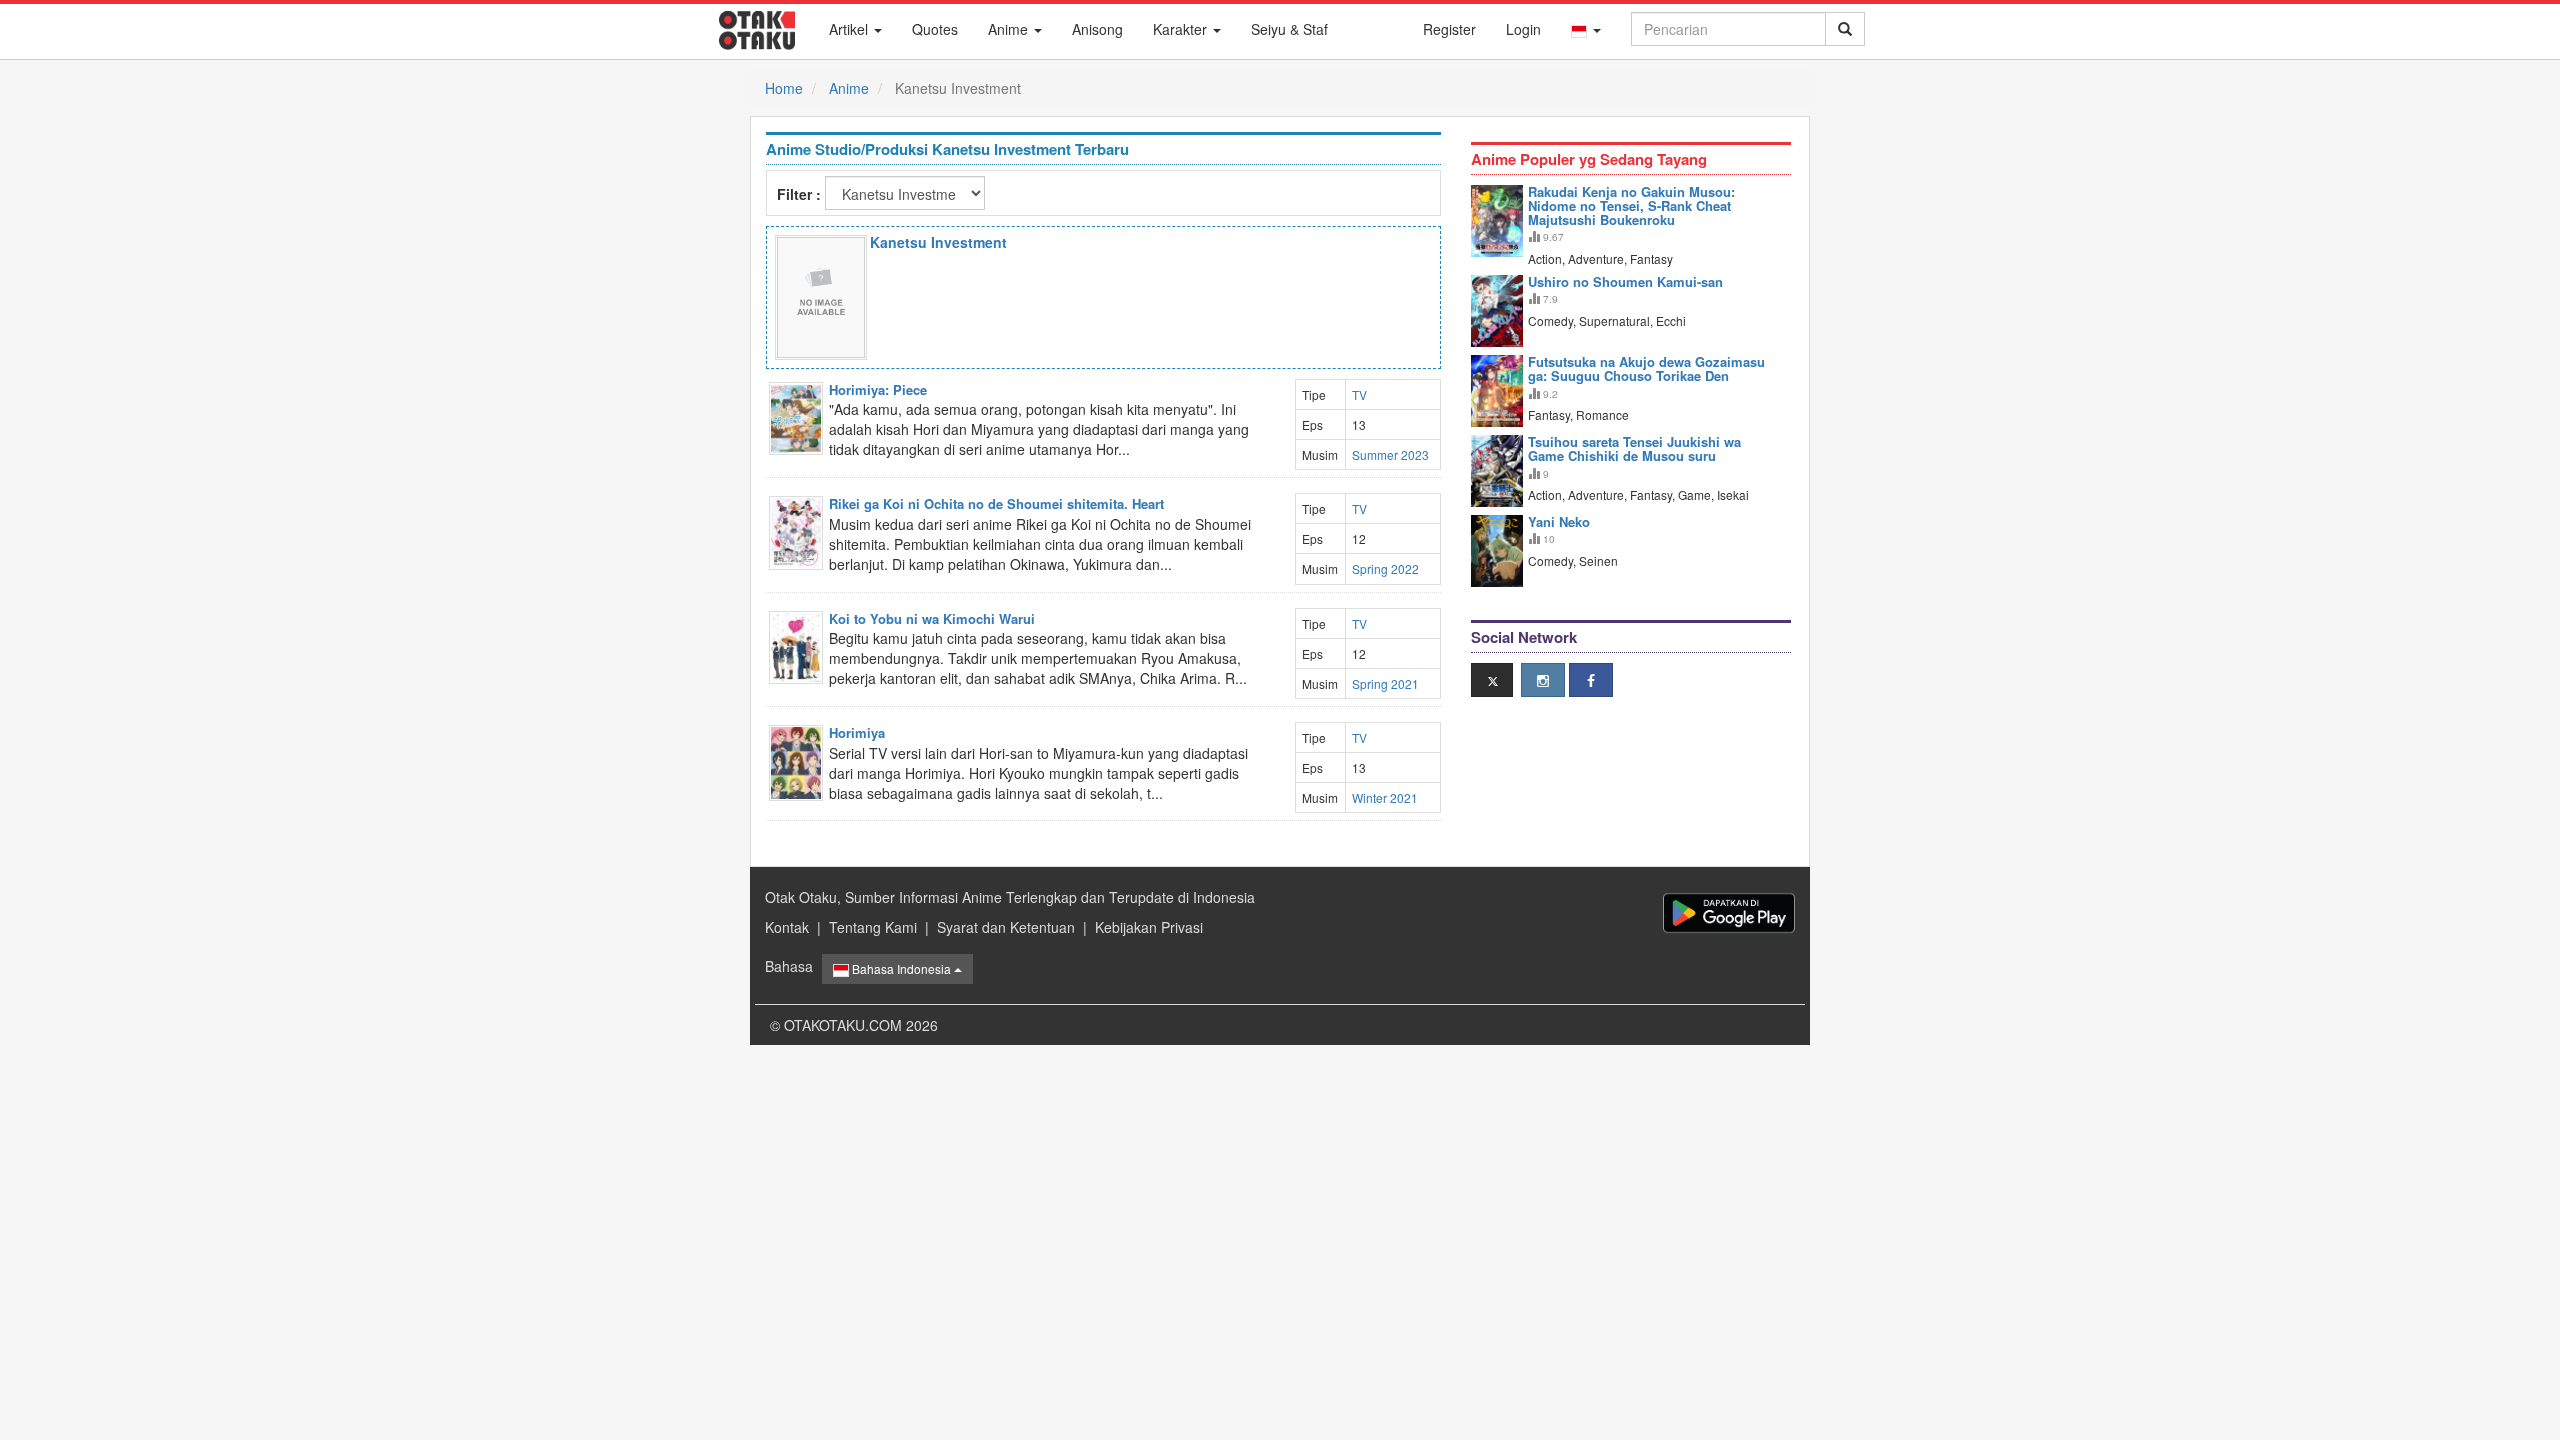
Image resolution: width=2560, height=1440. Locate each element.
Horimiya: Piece (878, 389)
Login (1523, 29)
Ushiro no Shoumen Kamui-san (1625, 281)
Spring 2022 (1385, 568)
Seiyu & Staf (1289, 29)
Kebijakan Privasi (1149, 927)
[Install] (1729, 912)
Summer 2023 (1390, 454)
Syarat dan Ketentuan (1006, 927)
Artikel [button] (850, 29)
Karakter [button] (1182, 29)
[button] (1586, 29)
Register (1449, 29)
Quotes (935, 29)
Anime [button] (1010, 29)
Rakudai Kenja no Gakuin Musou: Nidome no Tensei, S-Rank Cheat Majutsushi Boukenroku (1631, 206)
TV (1359, 394)
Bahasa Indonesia (901, 968)
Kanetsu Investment (938, 242)
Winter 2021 (1385, 797)
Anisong (1097, 29)
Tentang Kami (873, 927)
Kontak (787, 927)
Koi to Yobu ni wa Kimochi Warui (932, 618)
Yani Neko (1559, 521)
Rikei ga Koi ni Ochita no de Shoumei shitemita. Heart (996, 503)
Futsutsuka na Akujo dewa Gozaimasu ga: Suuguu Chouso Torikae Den (1646, 368)
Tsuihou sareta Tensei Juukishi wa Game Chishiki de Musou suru (1634, 448)
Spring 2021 (1385, 683)
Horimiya (857, 732)
